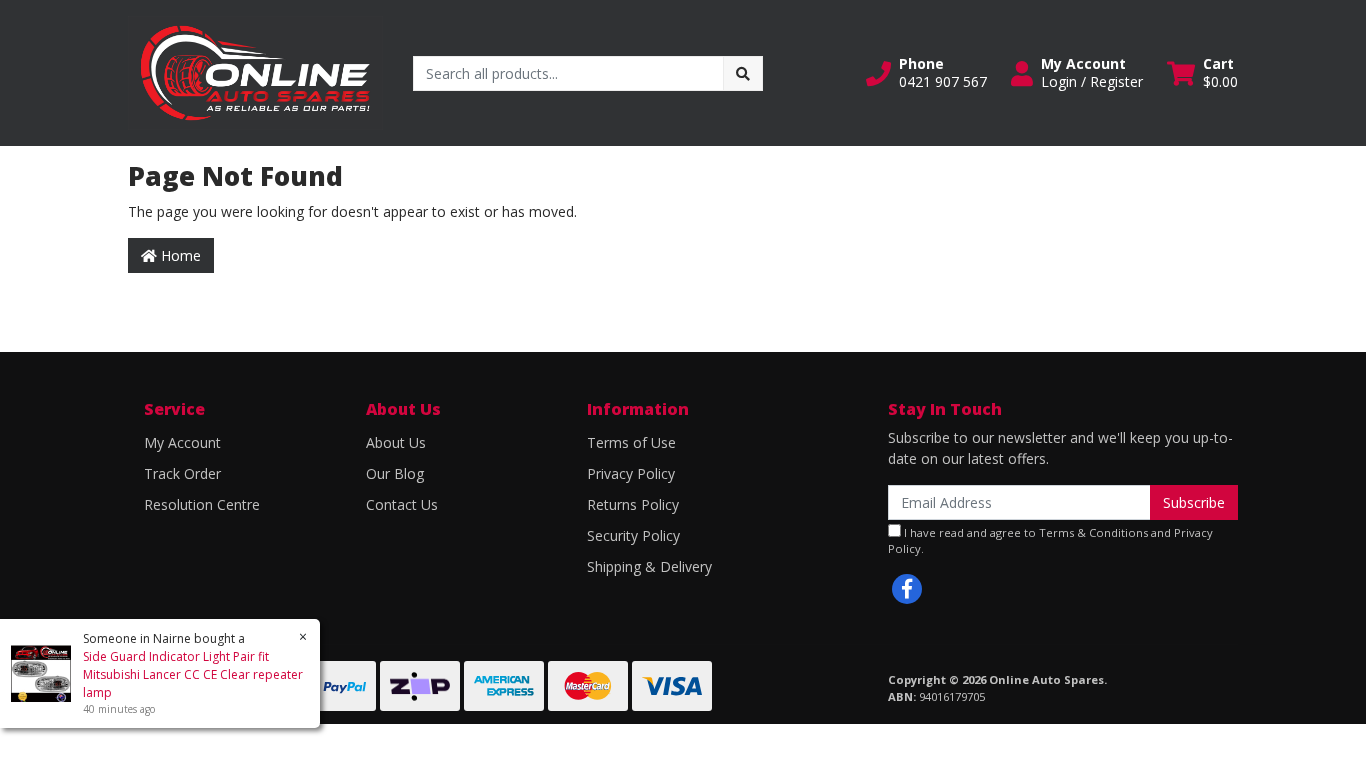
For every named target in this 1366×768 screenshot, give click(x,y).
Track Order (182, 473)
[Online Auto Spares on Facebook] (907, 589)
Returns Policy (633, 504)
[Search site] (743, 73)
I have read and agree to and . (1050, 541)
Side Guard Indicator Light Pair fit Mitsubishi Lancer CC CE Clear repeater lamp (193, 674)
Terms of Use (631, 442)
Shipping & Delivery (649, 566)
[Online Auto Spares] (255, 71)
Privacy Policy (631, 473)
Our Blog (395, 473)
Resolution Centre (202, 504)
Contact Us (402, 504)
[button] (926, 73)
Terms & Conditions (1093, 532)
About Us (396, 442)
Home (179, 255)
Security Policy (633, 535)
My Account (182, 442)
